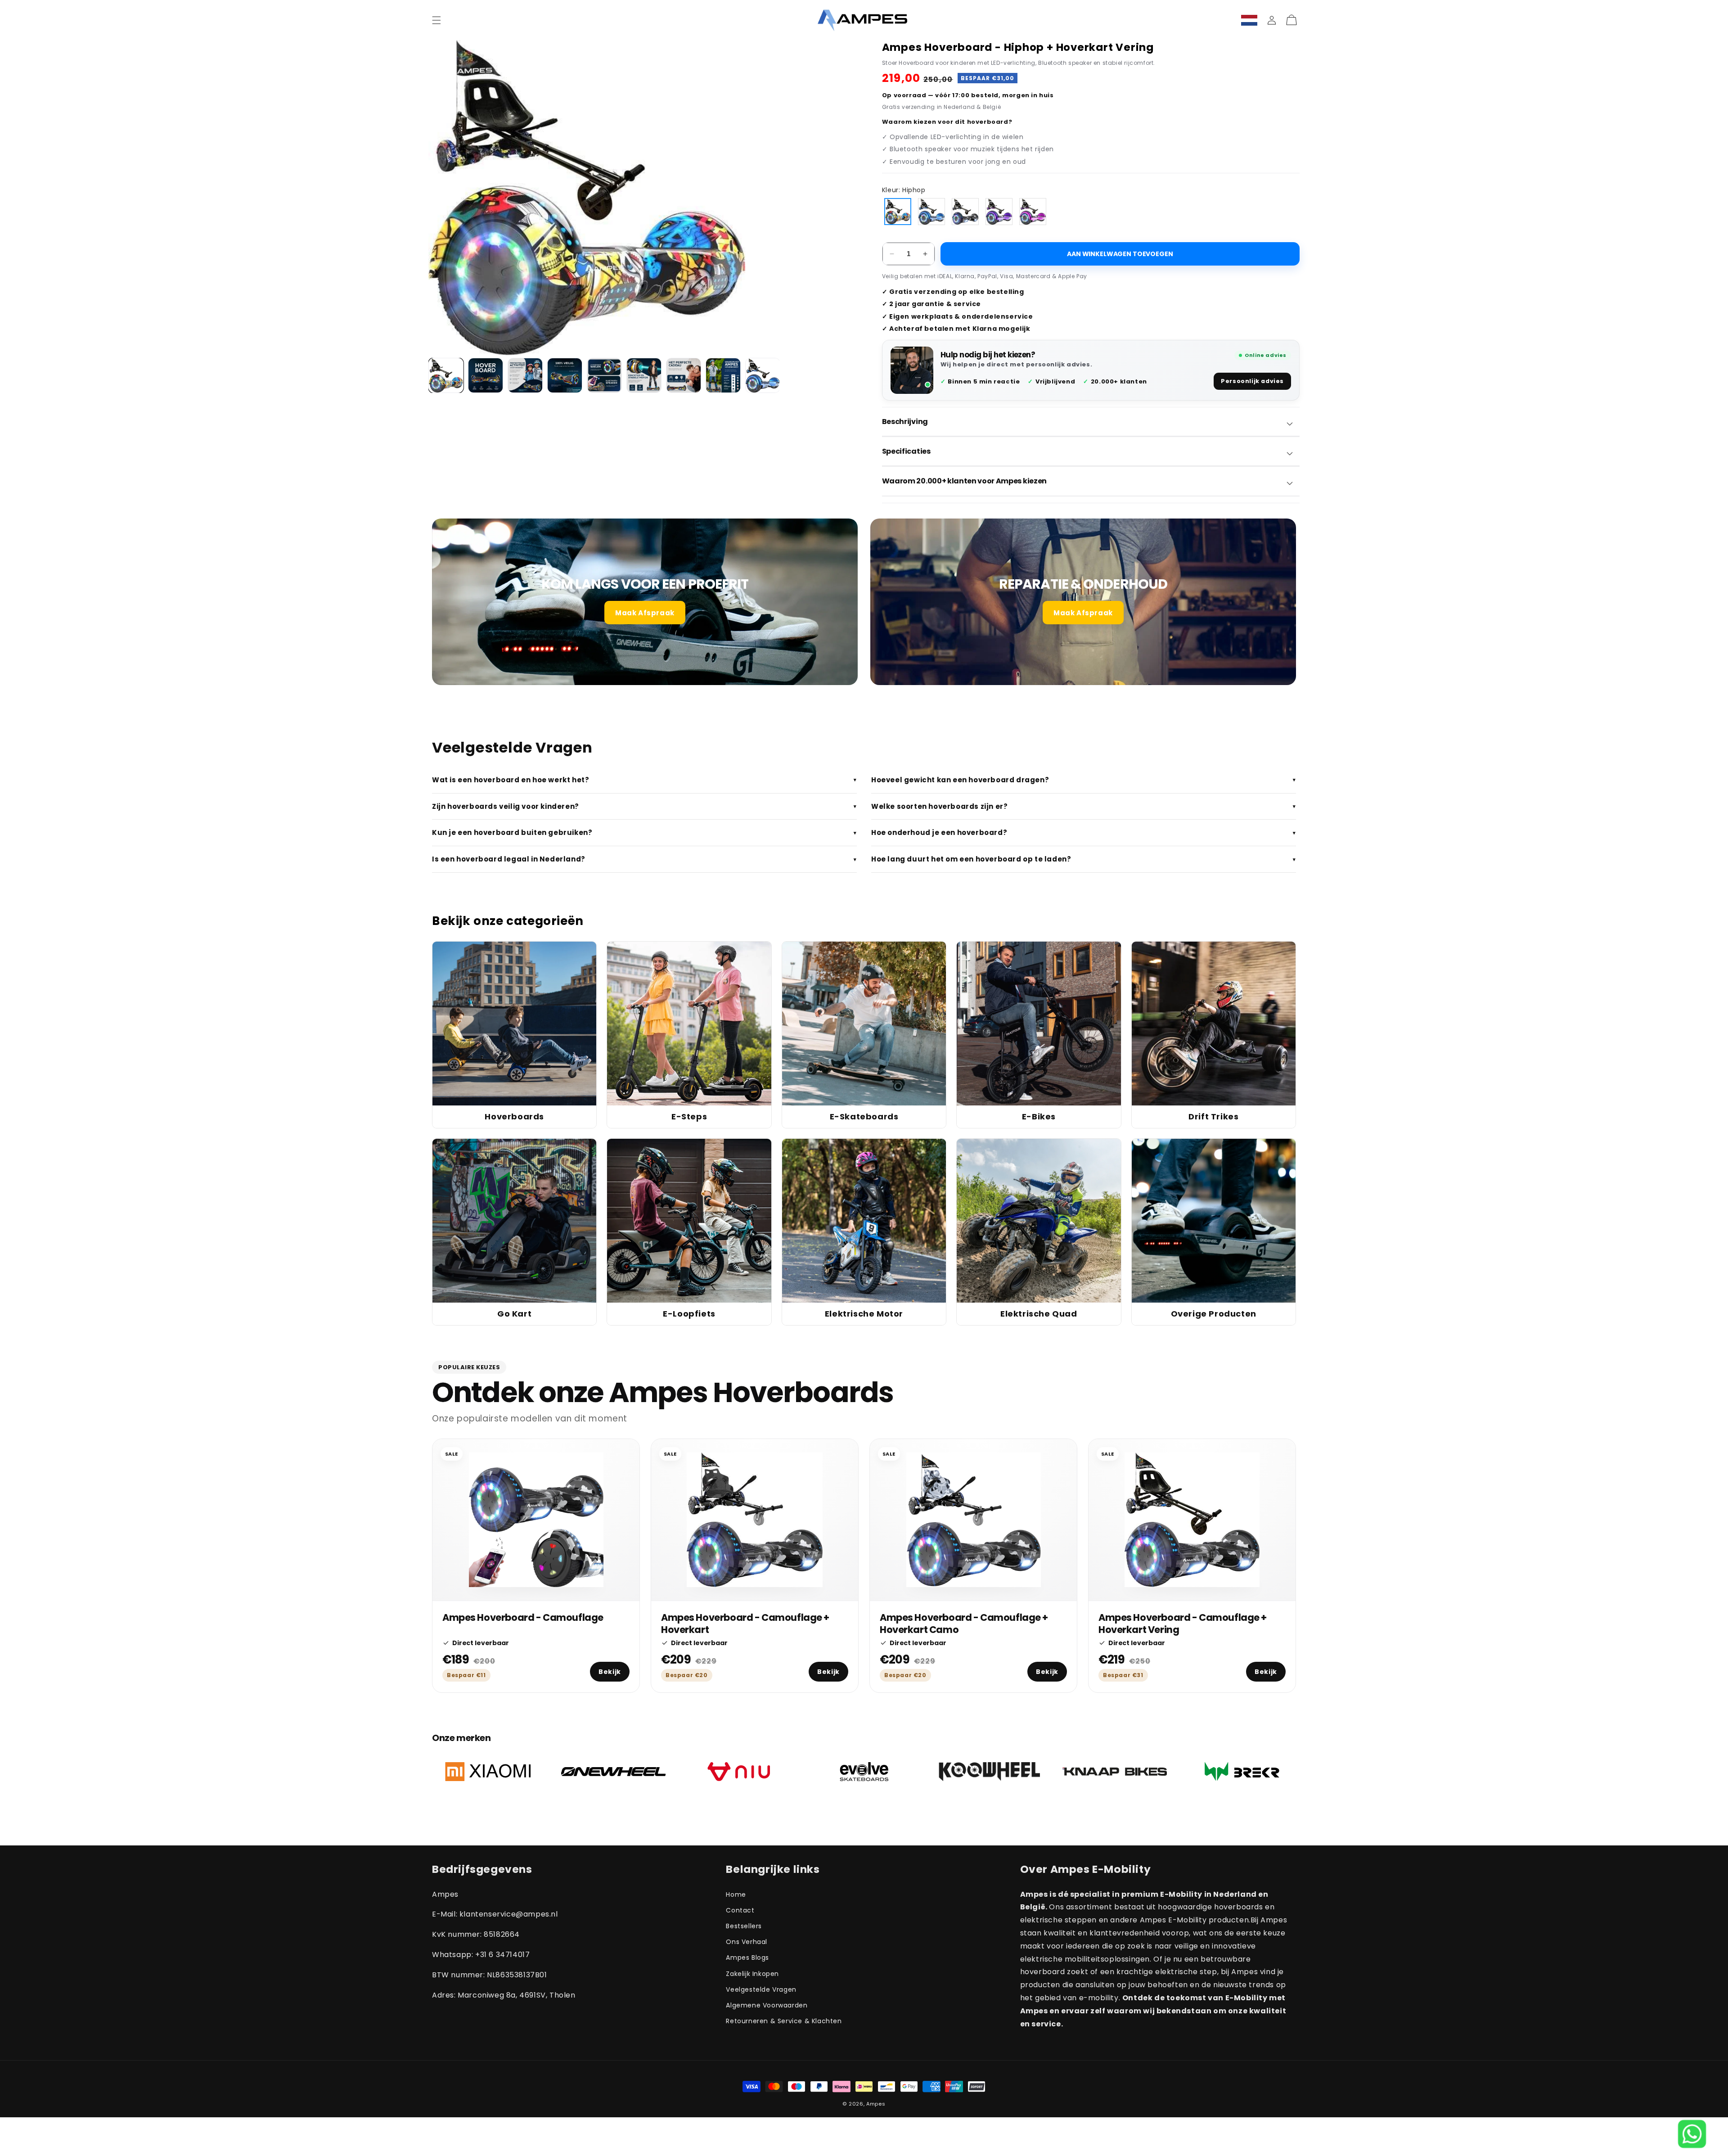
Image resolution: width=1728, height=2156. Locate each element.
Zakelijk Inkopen (752, 1974)
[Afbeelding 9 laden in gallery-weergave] (763, 375)
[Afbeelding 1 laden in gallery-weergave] (446, 375)
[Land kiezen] (1249, 20)
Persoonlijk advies (1252, 381)
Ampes (876, 2104)
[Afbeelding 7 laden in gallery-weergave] (684, 375)
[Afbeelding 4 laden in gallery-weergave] (565, 375)
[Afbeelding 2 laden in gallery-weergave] (486, 375)
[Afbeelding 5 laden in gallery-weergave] (604, 375)
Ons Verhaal (747, 1942)
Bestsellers (744, 1926)
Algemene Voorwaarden (767, 2005)
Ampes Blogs (747, 1958)
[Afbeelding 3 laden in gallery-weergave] (525, 375)
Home (736, 1894)
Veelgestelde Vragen (761, 1989)
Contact (740, 1910)
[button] (436, 20)
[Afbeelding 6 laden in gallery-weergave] (644, 375)
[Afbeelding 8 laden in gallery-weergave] (723, 375)
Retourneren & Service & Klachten (784, 2021)
